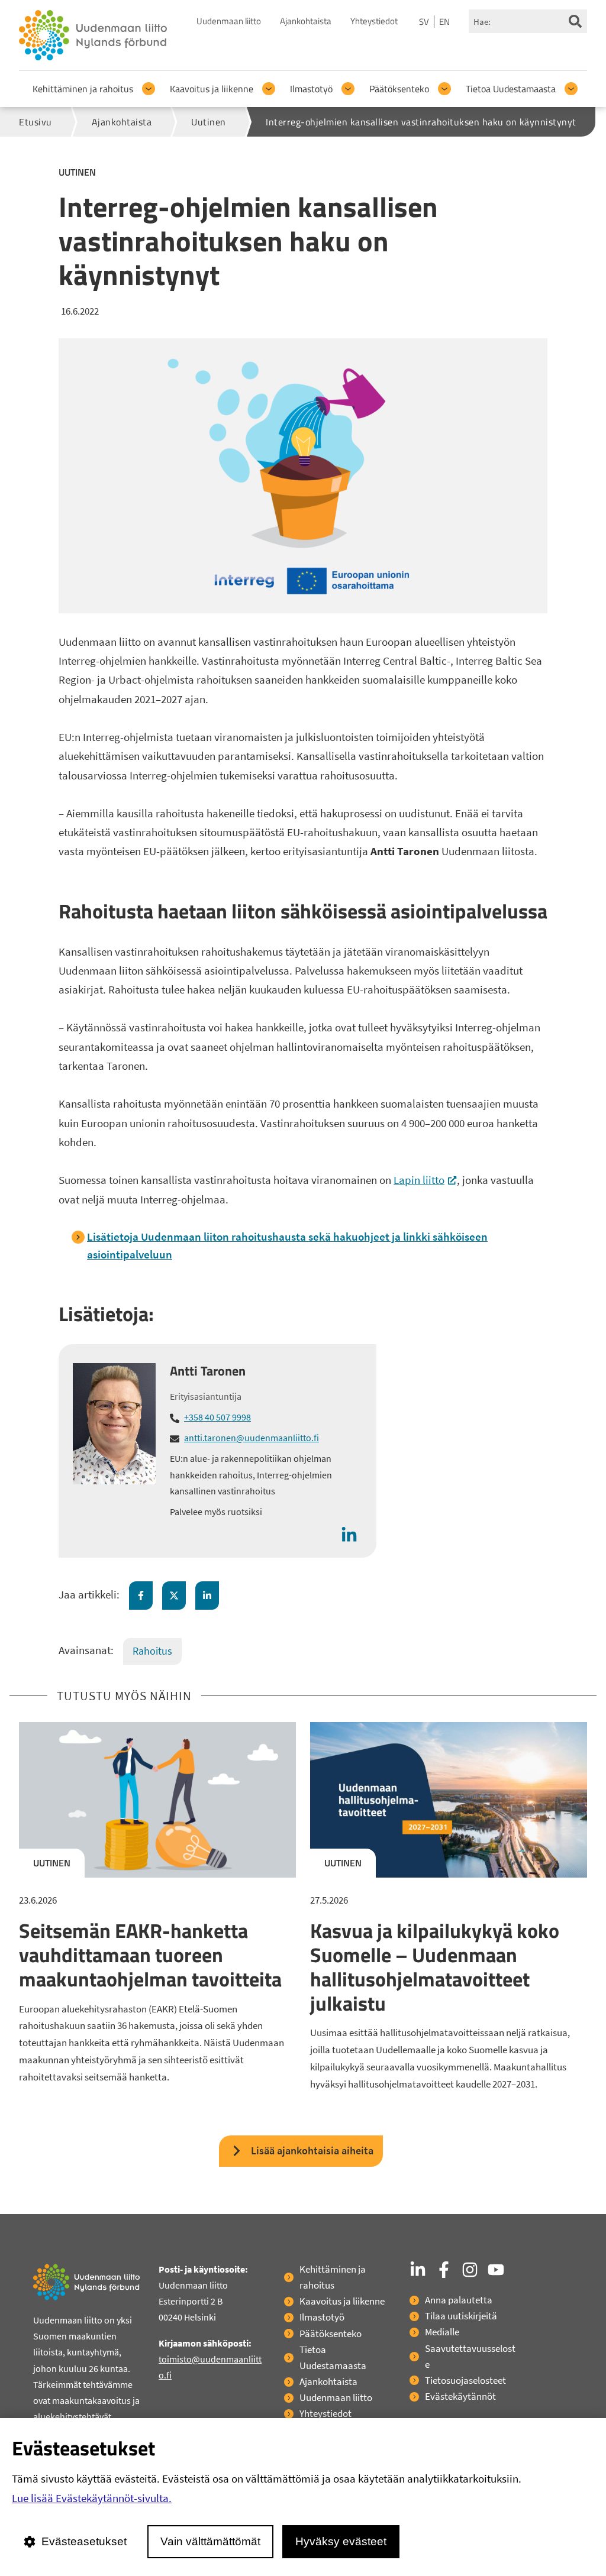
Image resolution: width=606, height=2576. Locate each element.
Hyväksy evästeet (341, 2541)
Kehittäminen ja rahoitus (83, 89)
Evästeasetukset (84, 2541)
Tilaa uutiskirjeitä (461, 2316)
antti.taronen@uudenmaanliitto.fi (252, 1438)
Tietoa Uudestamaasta (511, 89)
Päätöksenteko (399, 89)
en (444, 22)
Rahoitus (152, 1651)
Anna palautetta (459, 2300)
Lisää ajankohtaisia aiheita (312, 2151)
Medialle (442, 2332)
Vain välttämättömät (210, 2541)
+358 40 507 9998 (217, 1417)
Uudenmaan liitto (229, 21)
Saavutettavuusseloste (470, 2356)
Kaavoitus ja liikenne (212, 89)
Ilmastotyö (311, 89)
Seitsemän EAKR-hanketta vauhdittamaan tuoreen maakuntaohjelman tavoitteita (150, 1954)
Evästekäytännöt (460, 2396)
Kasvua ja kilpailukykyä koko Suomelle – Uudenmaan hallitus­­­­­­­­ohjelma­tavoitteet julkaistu (435, 1966)
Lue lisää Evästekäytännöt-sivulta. (92, 2498)
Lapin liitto (425, 1180)
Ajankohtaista (306, 21)
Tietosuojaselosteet (465, 2380)
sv (424, 22)
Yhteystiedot (374, 21)
